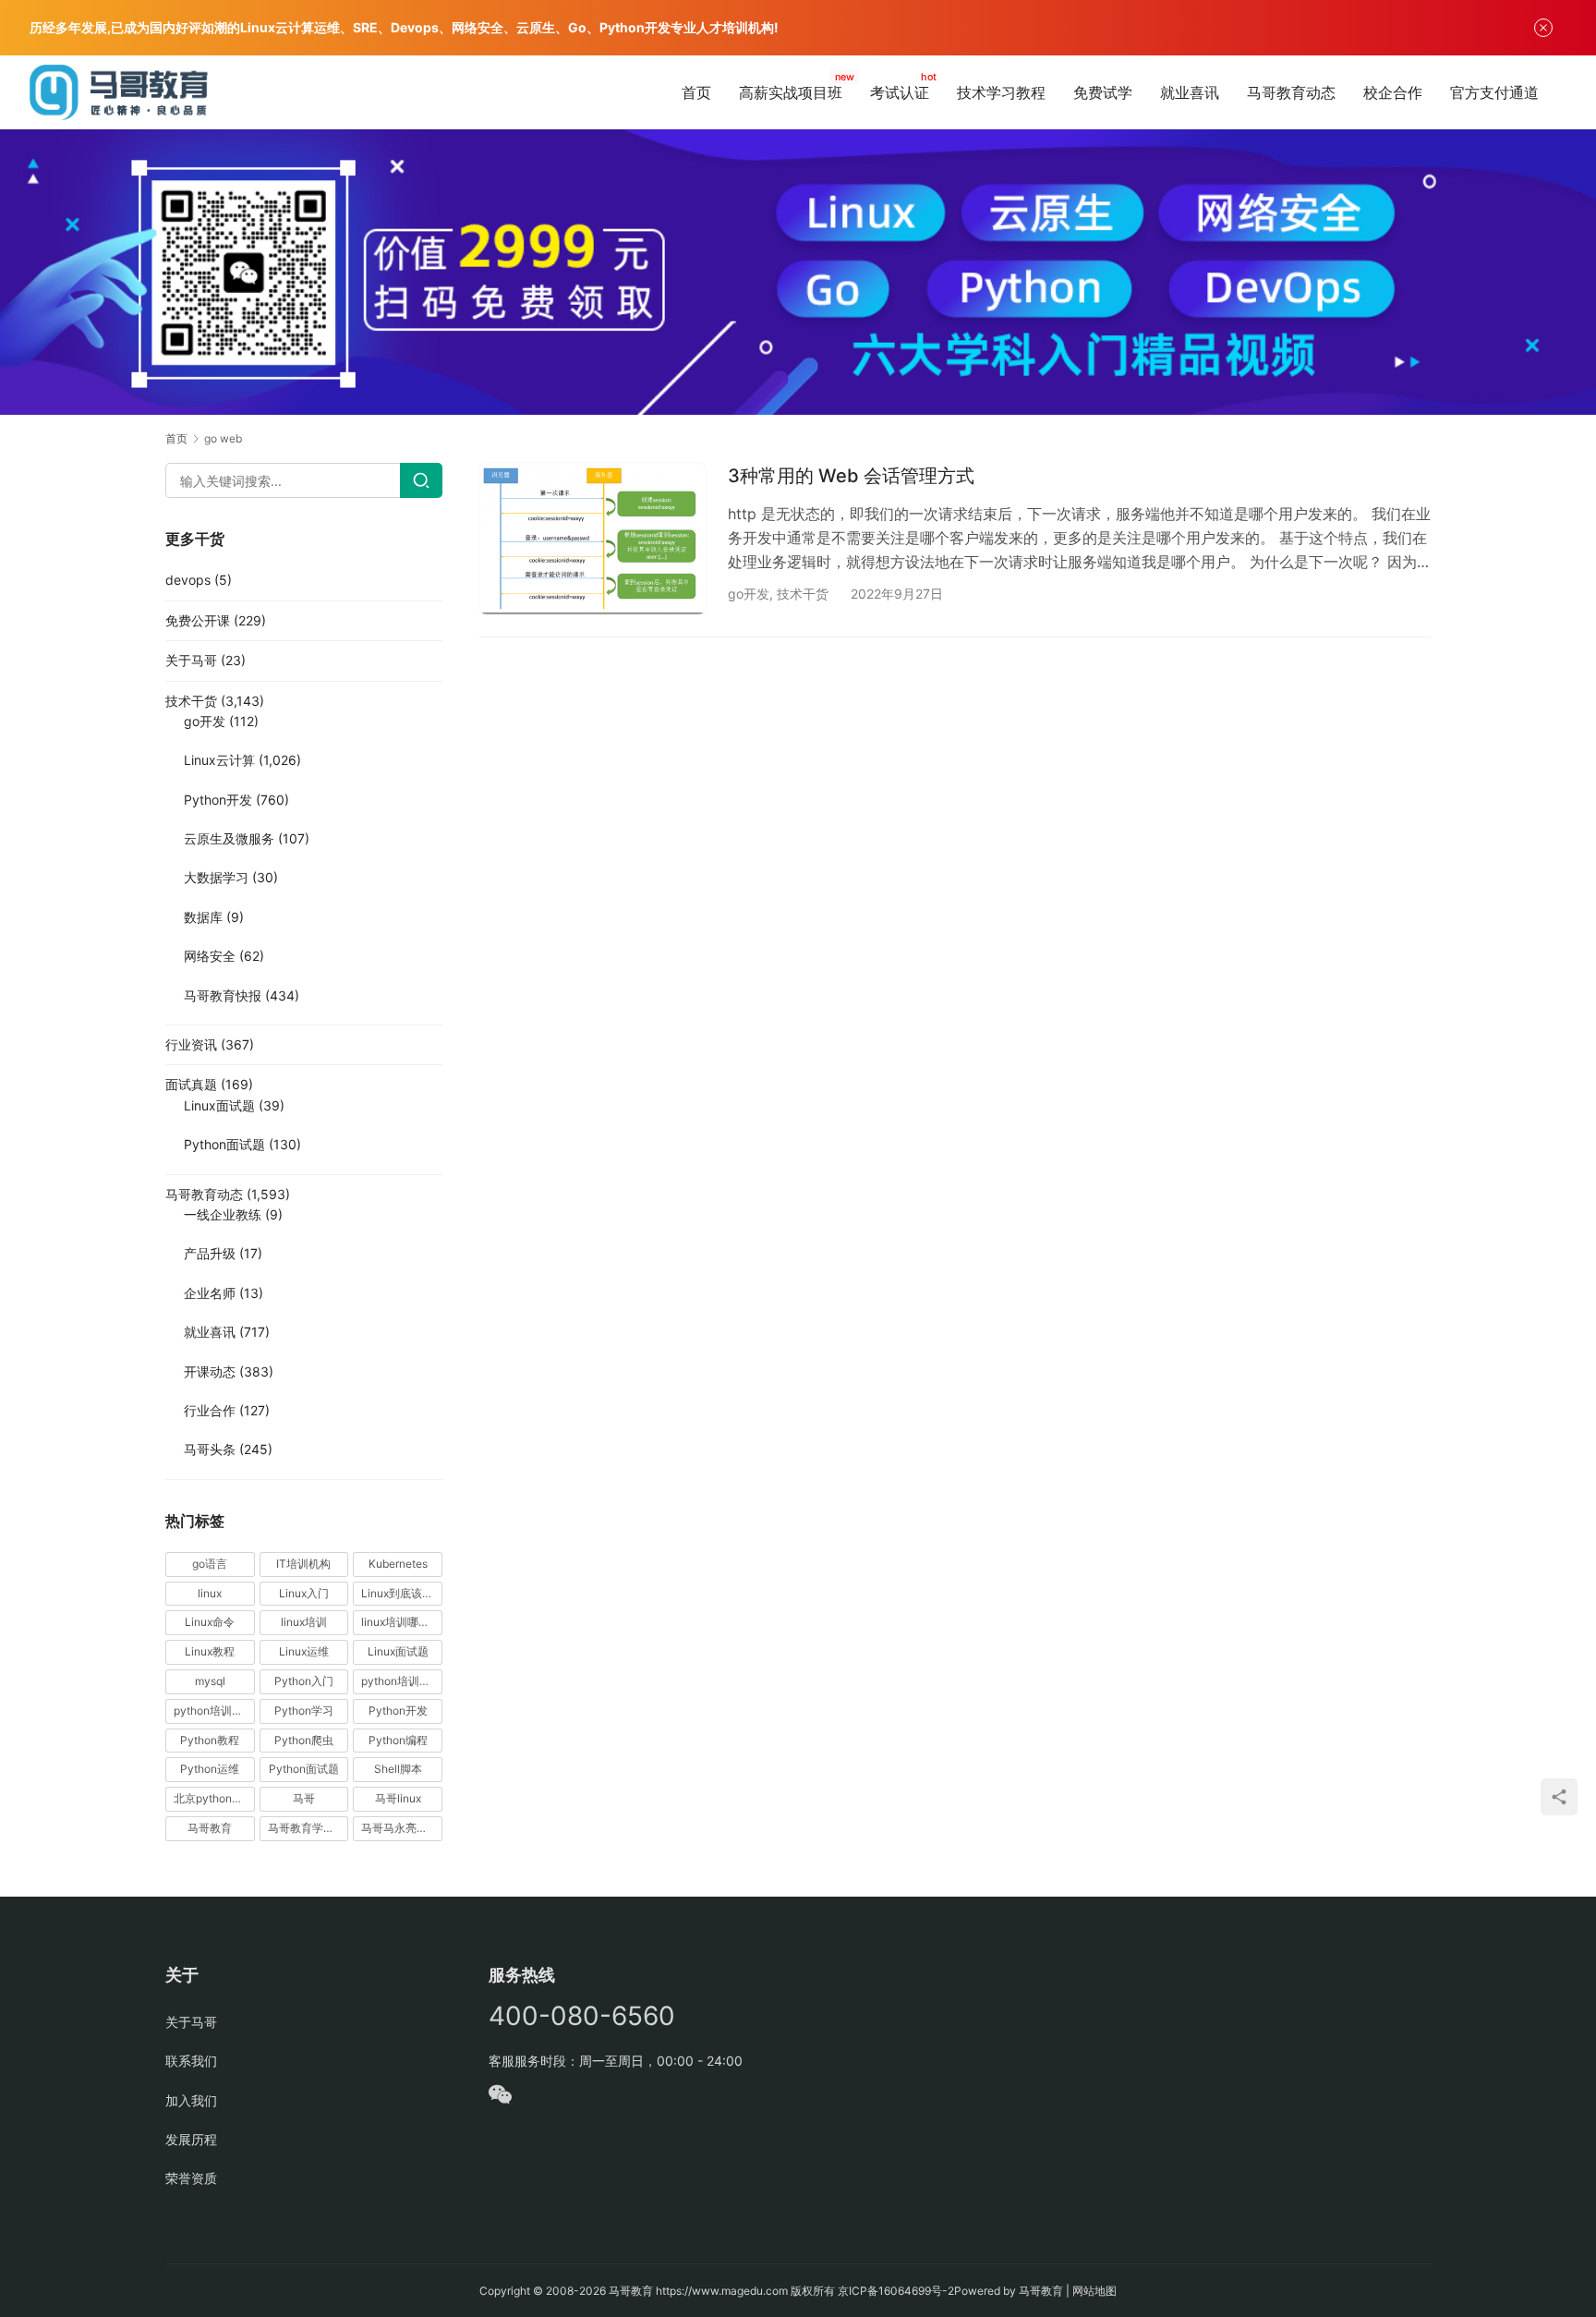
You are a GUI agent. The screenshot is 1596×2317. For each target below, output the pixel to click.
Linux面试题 (219, 1105)
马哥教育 (210, 1828)
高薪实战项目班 (791, 92)
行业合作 (210, 1410)
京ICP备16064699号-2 (896, 2291)
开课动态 (210, 1371)
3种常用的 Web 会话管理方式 (851, 476)
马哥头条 (210, 1449)
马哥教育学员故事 (308, 1828)
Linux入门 (304, 1593)
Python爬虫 (304, 1740)
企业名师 (210, 1293)
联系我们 (191, 2061)
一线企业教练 (223, 1214)
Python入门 (304, 1681)
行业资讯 (191, 1044)
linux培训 (304, 1622)
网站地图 (1094, 2291)
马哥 (304, 1798)
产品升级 (210, 1253)
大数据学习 (216, 877)
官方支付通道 (1494, 92)
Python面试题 (224, 1144)
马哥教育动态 (1291, 92)
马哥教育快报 (223, 995)
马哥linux (398, 1798)
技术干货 (803, 594)
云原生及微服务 (229, 838)
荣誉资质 (191, 2178)
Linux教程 (210, 1651)
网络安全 (210, 956)
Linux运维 (304, 1651)
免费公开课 (198, 620)
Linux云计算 (219, 760)
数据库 (203, 917)
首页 (696, 92)
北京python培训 (214, 1798)
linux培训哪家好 (401, 1622)
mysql (210, 1681)
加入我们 (191, 2100)
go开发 (749, 594)
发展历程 (191, 2139)
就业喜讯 (1190, 92)
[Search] (421, 480)
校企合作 (1393, 92)
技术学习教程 (1001, 92)
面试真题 (191, 1084)
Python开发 (218, 800)
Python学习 (304, 1710)
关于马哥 (191, 660)
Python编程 (398, 1740)
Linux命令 (210, 1622)
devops (188, 580)
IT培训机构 (303, 1564)
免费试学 (1103, 92)
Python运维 (210, 1769)
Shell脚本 (398, 1769)
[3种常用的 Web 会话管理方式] (592, 538)
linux (210, 1593)
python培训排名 (214, 1710)
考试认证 (900, 92)
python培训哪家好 (402, 1681)
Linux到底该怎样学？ (402, 1593)
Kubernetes (398, 1564)
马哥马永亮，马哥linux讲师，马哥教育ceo (402, 1828)
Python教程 (210, 1740)
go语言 (210, 1564)
